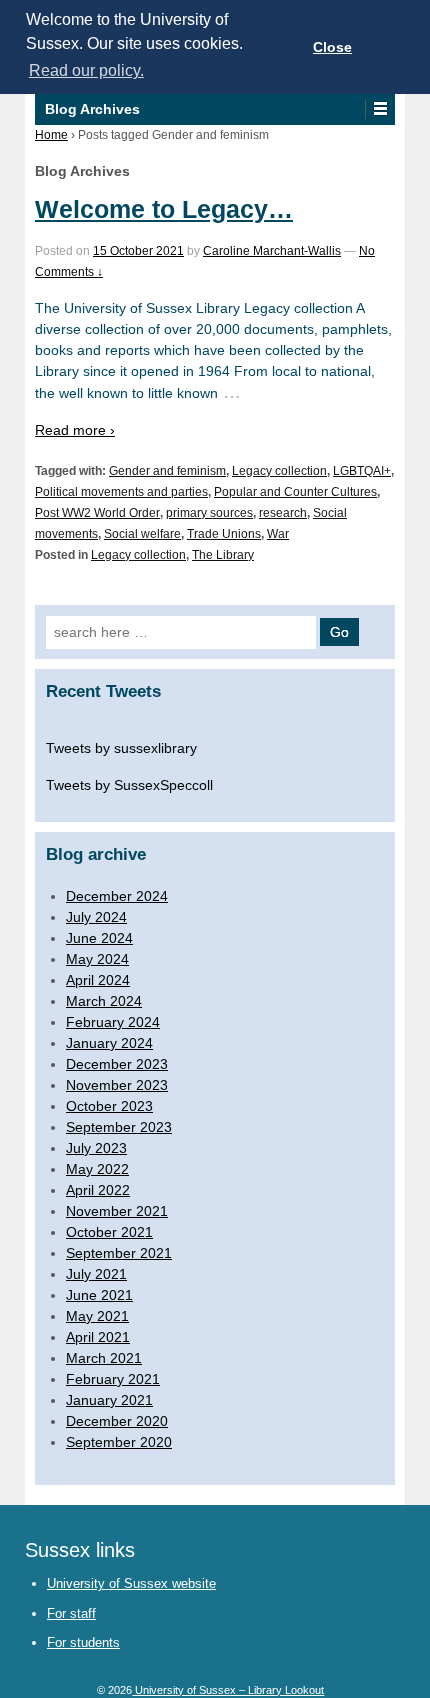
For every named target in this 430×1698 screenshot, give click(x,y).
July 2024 (96, 917)
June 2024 (99, 938)
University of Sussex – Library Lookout (228, 1690)
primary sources (209, 513)
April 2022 (98, 1190)
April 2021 (98, 1337)
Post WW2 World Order (97, 513)
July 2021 (96, 1274)
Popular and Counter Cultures (295, 492)
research (283, 513)
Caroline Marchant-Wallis (272, 251)
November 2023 (117, 1085)
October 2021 (109, 1232)
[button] (379, 109)
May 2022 (97, 1169)
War (278, 534)
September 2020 (119, 1442)
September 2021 (119, 1253)
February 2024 (113, 1022)
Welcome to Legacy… (164, 209)
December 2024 (117, 896)
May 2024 (97, 959)
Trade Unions (224, 534)
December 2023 (117, 1064)
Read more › (75, 430)
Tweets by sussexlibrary (121, 748)
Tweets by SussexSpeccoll (129, 785)
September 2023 (119, 1127)
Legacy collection (279, 471)
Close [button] (332, 47)
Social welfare (142, 534)
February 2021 (113, 1379)
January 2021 (109, 1400)
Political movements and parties (121, 492)
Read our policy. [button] (86, 70)
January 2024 (109, 1043)
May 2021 (97, 1316)
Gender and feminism (167, 471)
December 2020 (117, 1421)
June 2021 (99, 1295)
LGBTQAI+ (362, 471)
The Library (223, 555)
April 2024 (98, 980)
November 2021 (117, 1211)
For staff (71, 1613)
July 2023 (96, 1148)
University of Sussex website (131, 1583)
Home (51, 135)
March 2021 (104, 1358)
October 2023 (109, 1106)
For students (83, 1642)
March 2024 (104, 1001)
